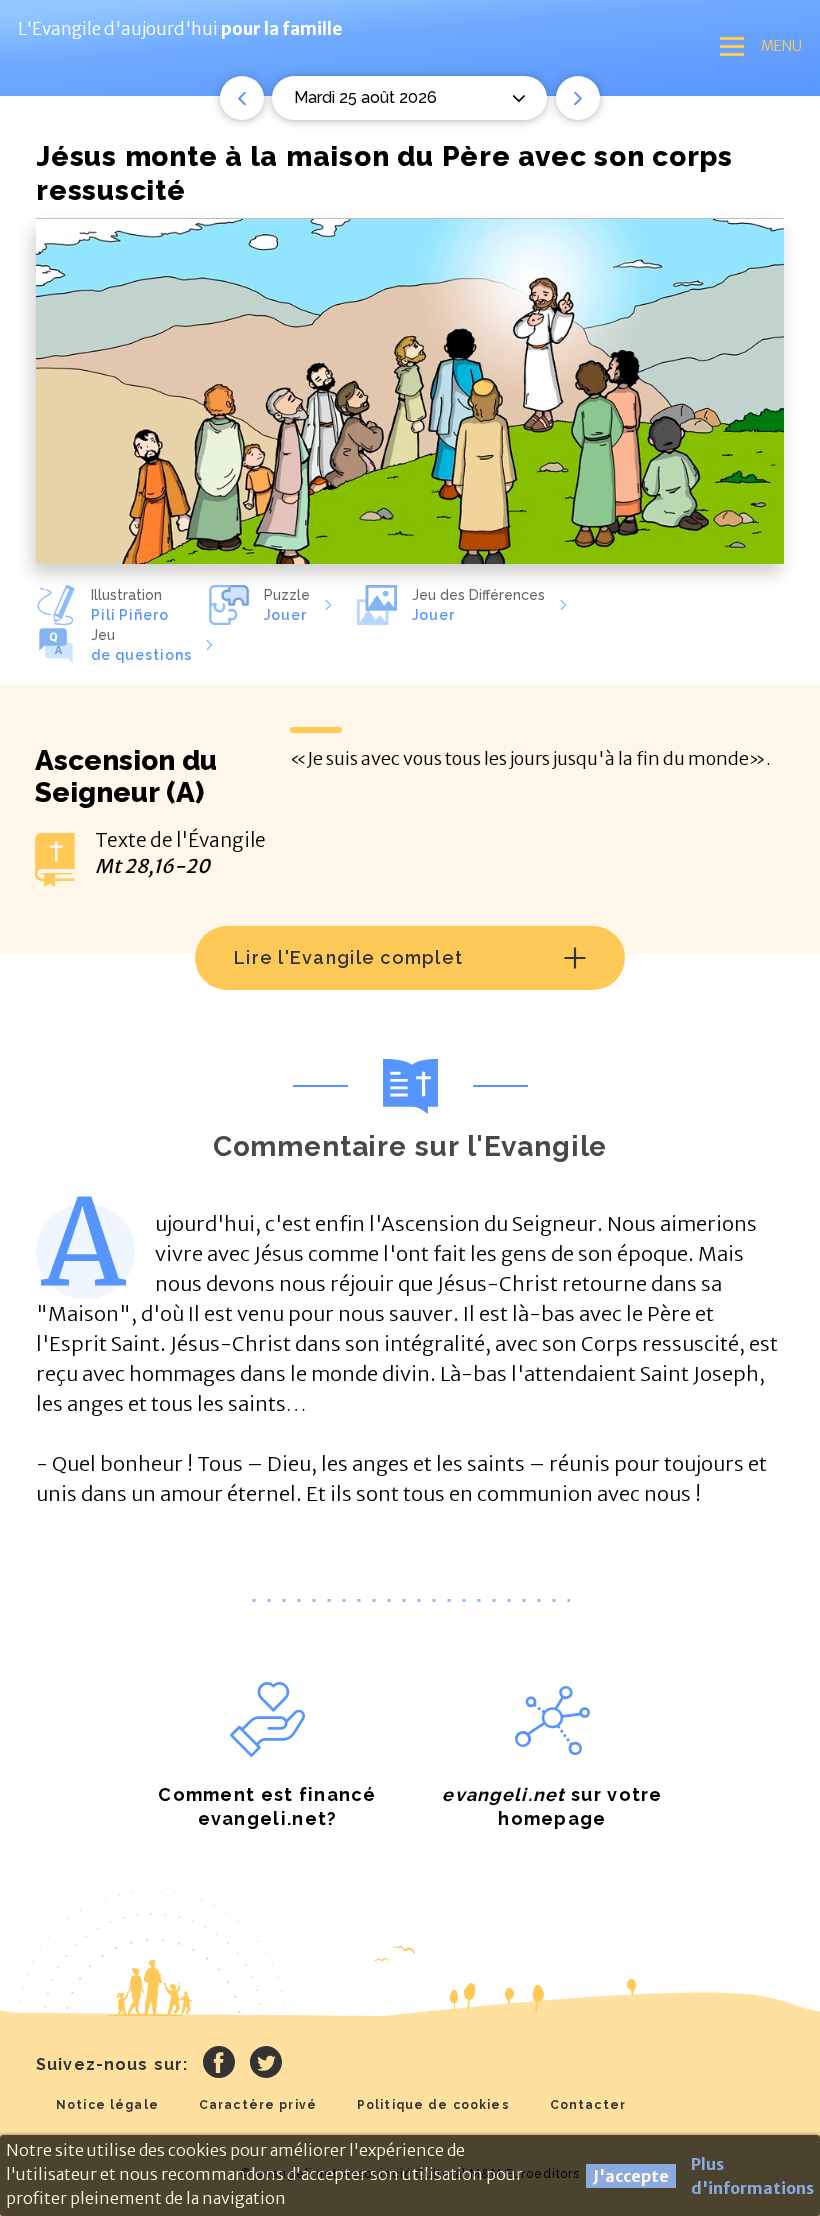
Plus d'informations (752, 2176)
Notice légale (107, 2105)
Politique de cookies (433, 2105)
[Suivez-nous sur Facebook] (219, 2065)
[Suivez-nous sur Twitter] (266, 2065)
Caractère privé (258, 2105)
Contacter (588, 2105)
